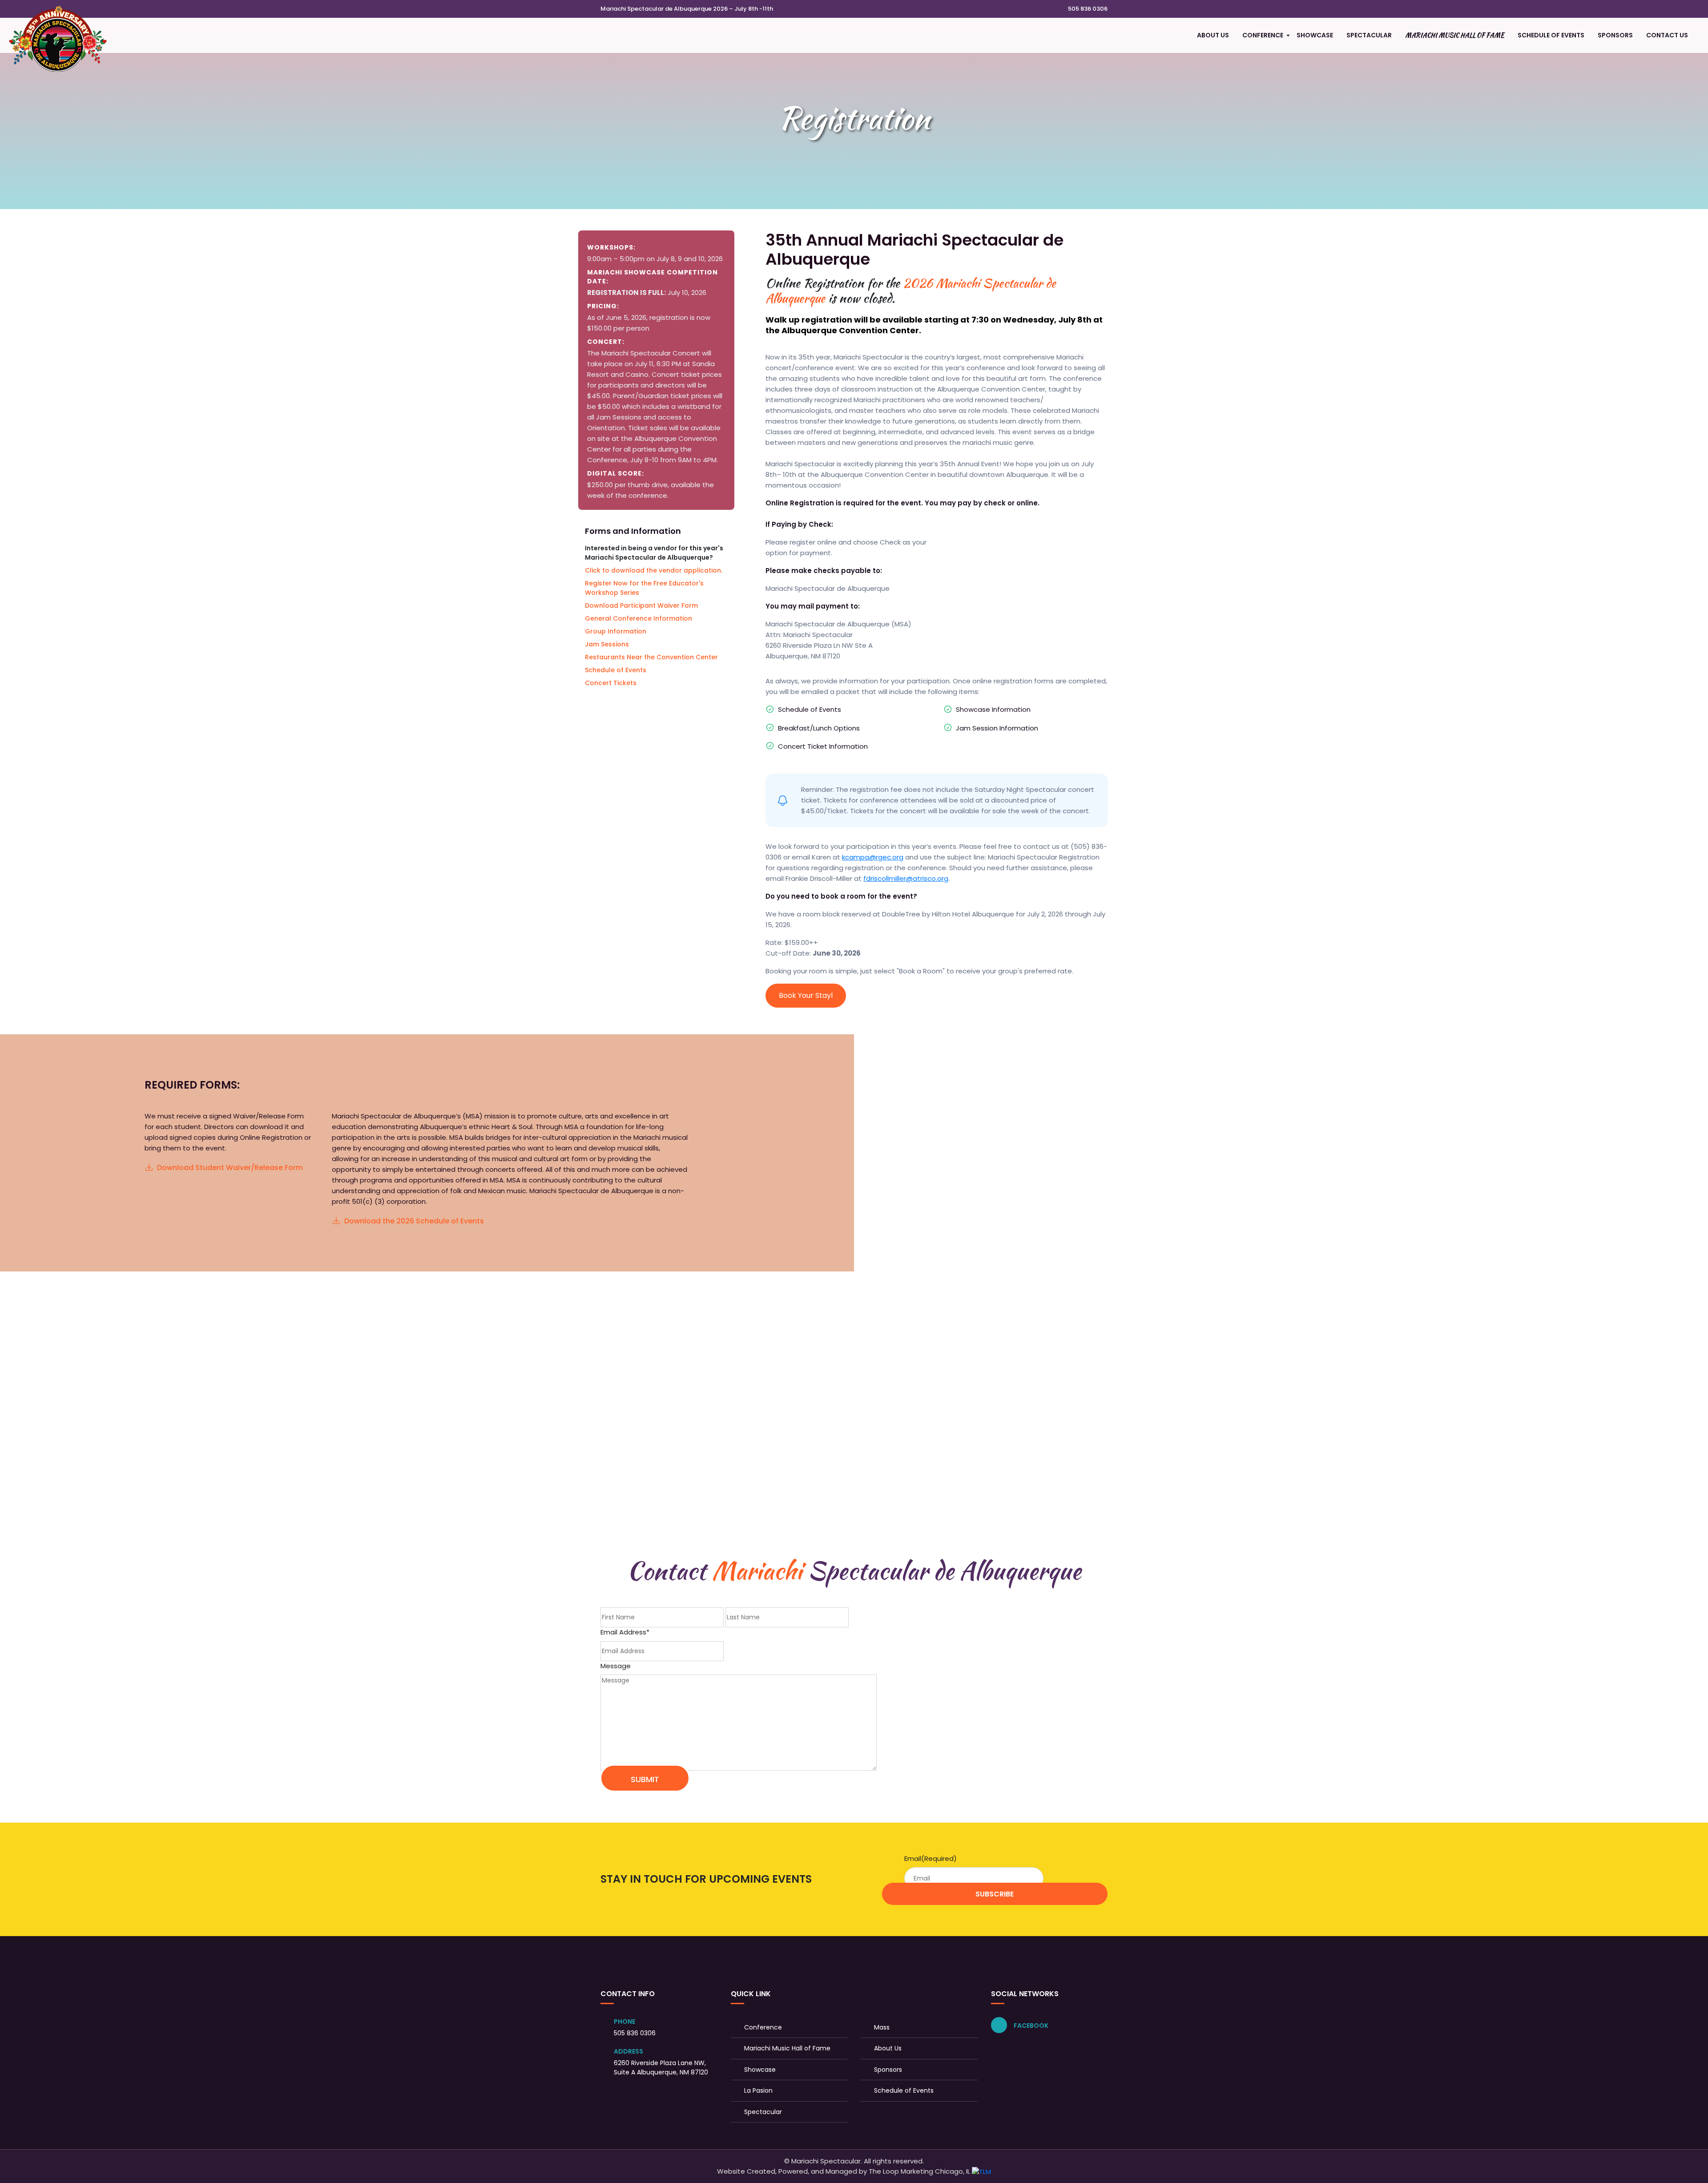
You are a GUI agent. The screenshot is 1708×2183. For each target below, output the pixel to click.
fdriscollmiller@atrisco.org (906, 878)
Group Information (616, 631)
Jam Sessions (607, 644)
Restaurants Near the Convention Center (651, 657)
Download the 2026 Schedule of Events (414, 1221)
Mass (882, 2027)
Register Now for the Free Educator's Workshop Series (644, 588)
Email (931, 1858)
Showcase (1315, 35)
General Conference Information (638, 618)
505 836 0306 (1087, 9)
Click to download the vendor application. (654, 570)
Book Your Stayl (806, 995)
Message (616, 1666)
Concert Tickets (611, 683)
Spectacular (1369, 35)
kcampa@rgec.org (873, 857)
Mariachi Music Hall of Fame (1455, 35)
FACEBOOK (1030, 2026)
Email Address (625, 1632)
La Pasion (758, 2090)
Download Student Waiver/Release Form (230, 1168)
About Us (1213, 35)
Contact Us (1667, 35)
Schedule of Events (1551, 35)
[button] (1288, 36)
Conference (1263, 35)
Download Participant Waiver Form (641, 605)
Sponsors (1615, 35)
